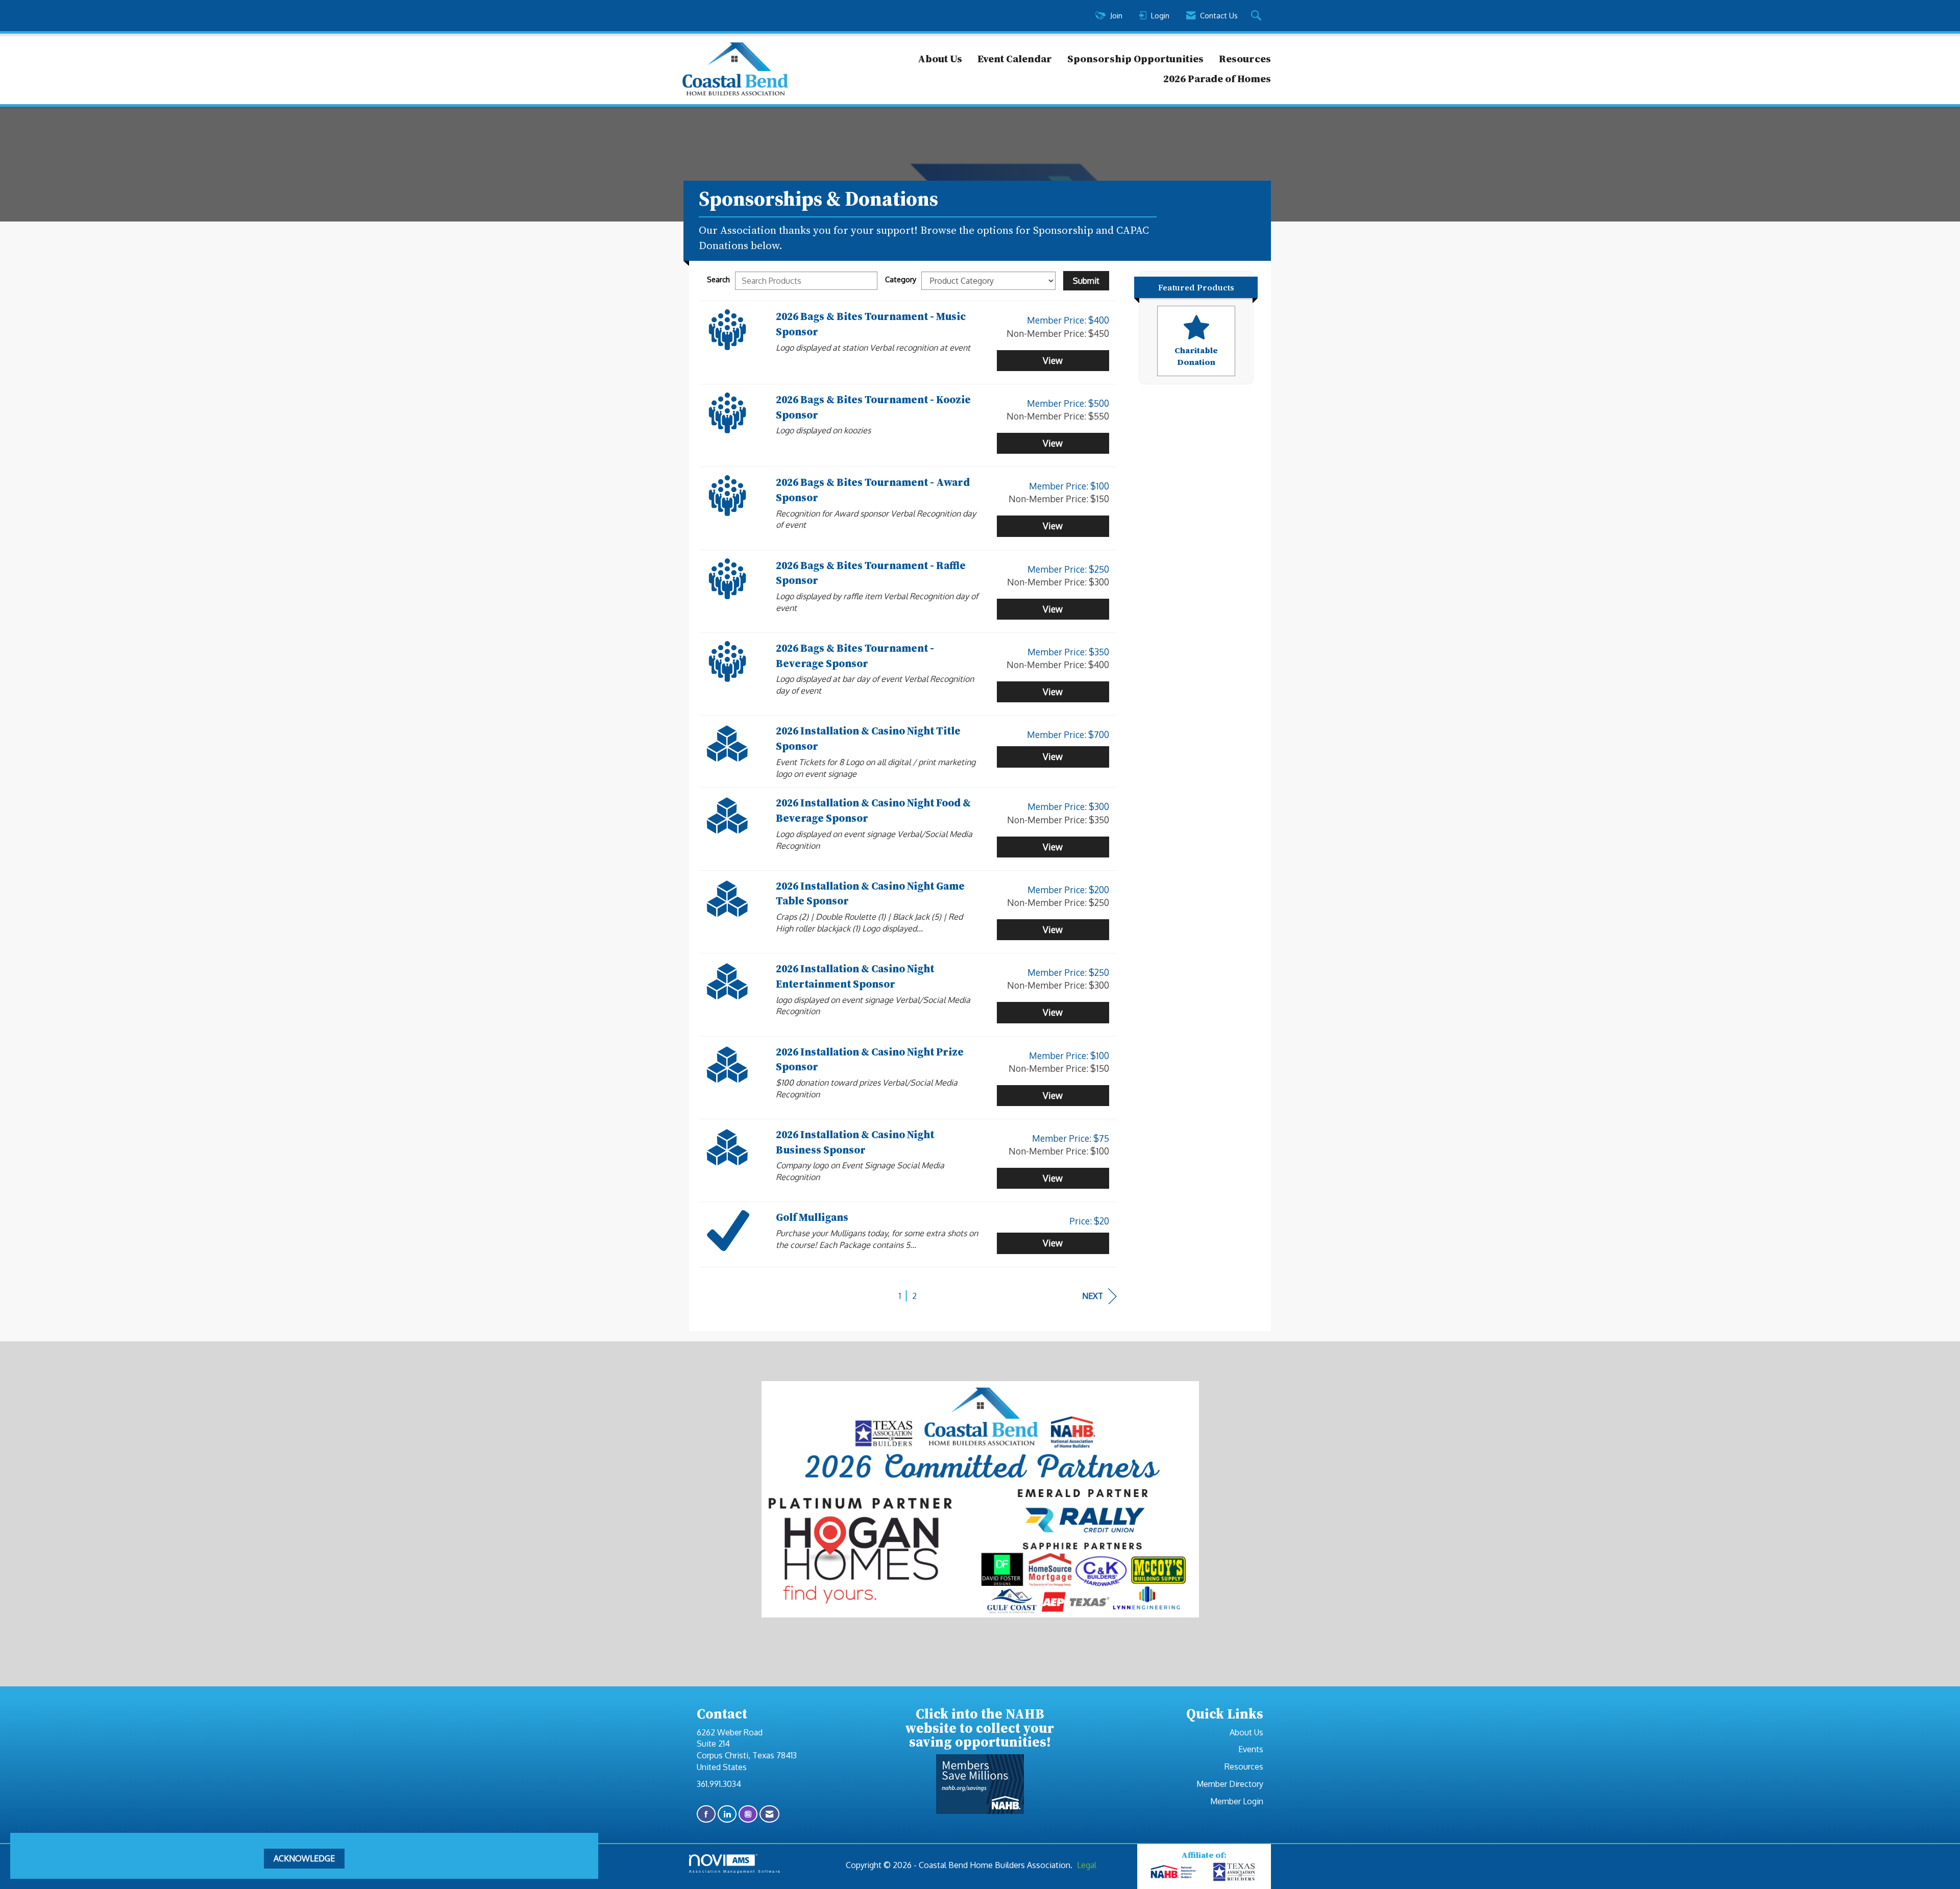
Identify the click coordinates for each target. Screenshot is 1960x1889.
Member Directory (1230, 1784)
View (1053, 360)
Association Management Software (735, 1871)
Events (1251, 1749)
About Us (940, 59)
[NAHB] (1173, 1872)
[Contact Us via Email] (769, 1814)
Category (901, 279)
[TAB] (1235, 1872)
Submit (1086, 281)
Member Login (1237, 1801)
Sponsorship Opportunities (1135, 59)
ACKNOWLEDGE (304, 1858)
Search (718, 279)
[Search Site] (1257, 16)
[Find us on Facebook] (706, 1814)
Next (1093, 1296)
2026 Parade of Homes (1217, 79)
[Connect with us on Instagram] (748, 1814)
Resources (1245, 59)
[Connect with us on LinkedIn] (727, 1814)
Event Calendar (1015, 59)
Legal (1087, 1865)
